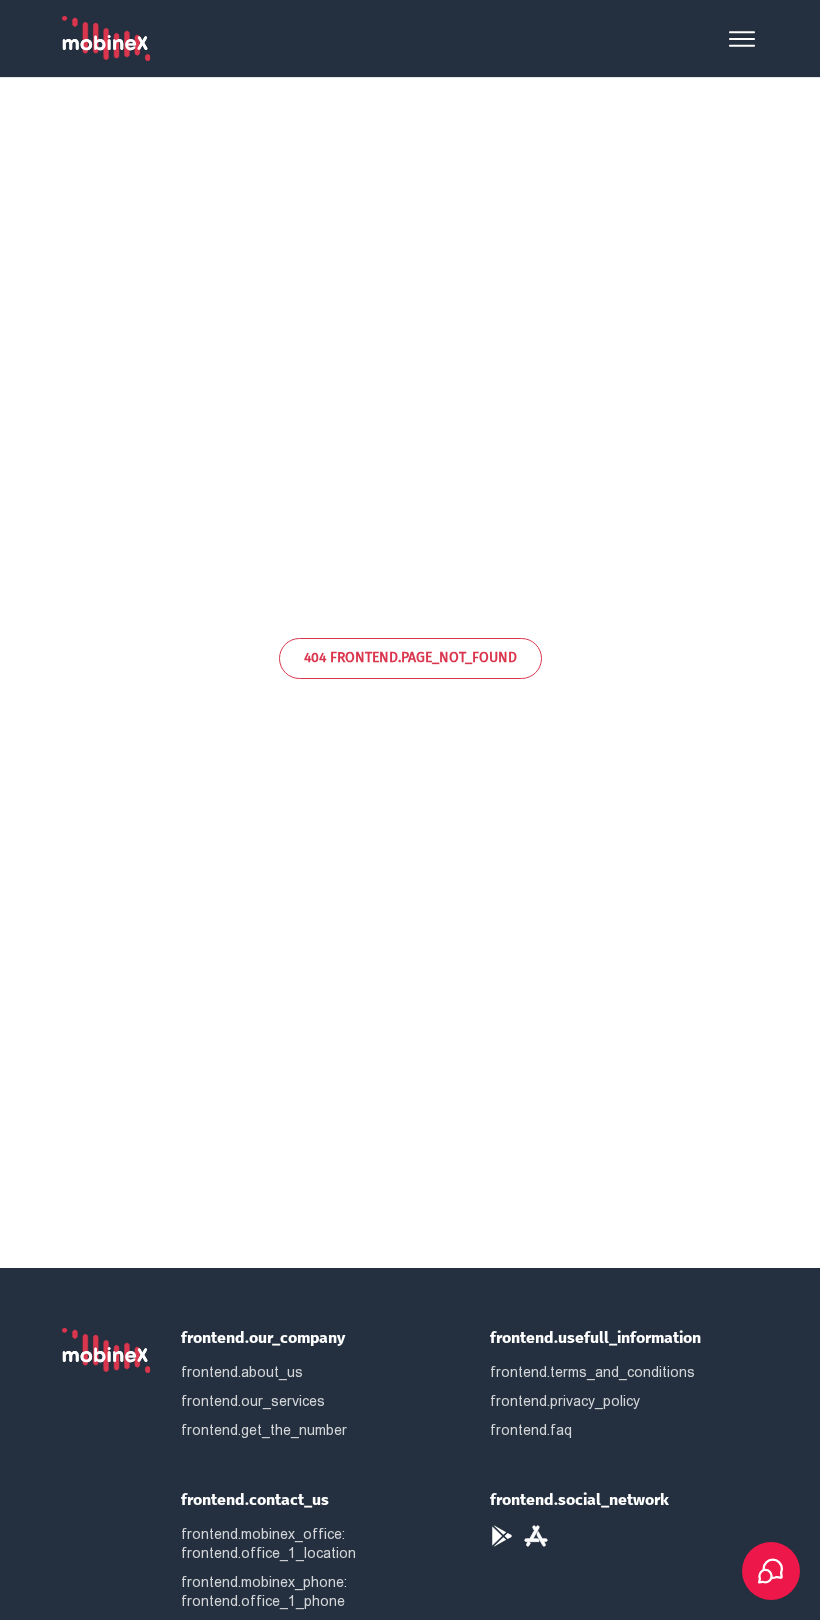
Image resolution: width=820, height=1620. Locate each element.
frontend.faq (531, 1430)
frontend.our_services (253, 1401)
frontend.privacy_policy (565, 1401)
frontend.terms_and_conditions (592, 1372)
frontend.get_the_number (264, 1430)
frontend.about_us (242, 1372)
